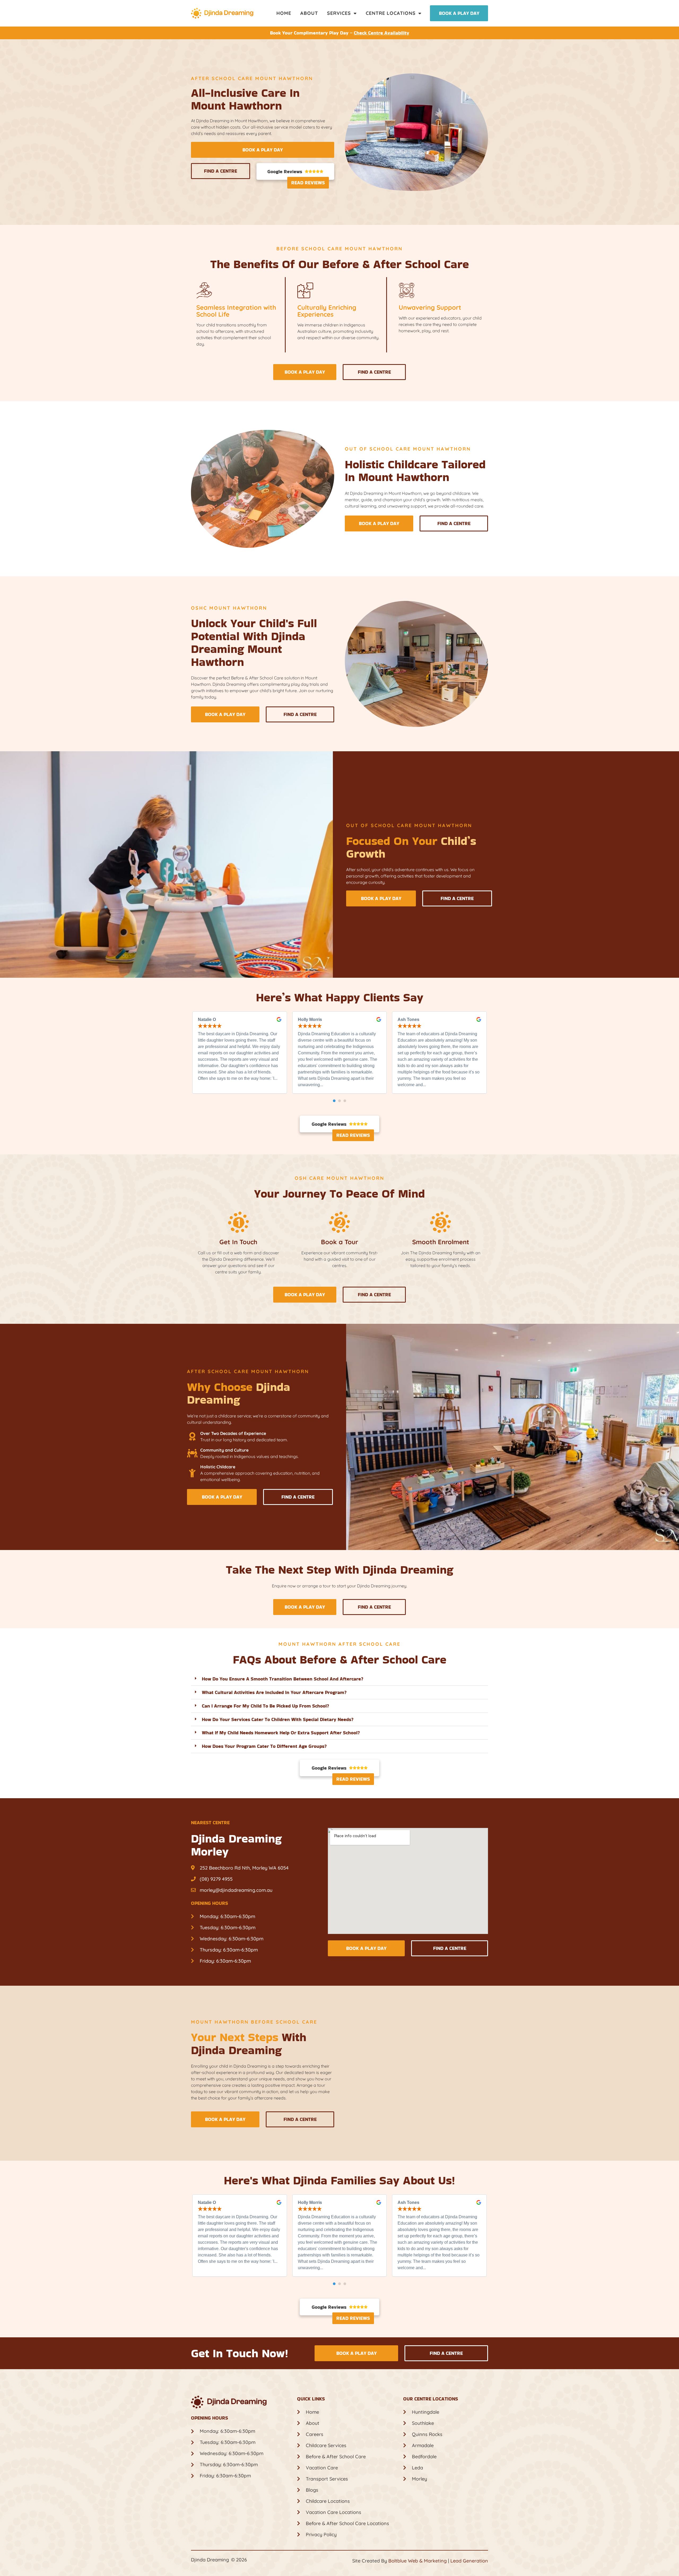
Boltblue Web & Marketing (417, 2561)
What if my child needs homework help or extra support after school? (281, 1733)
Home (284, 13)
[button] (334, 1101)
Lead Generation (469, 2561)
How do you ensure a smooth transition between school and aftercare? (283, 1679)
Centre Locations (391, 13)
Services (339, 13)
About (309, 13)
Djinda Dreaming (210, 2560)
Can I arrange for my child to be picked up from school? (265, 1706)
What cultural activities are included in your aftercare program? (274, 1692)
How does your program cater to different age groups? (264, 1746)
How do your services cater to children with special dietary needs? (278, 1719)
